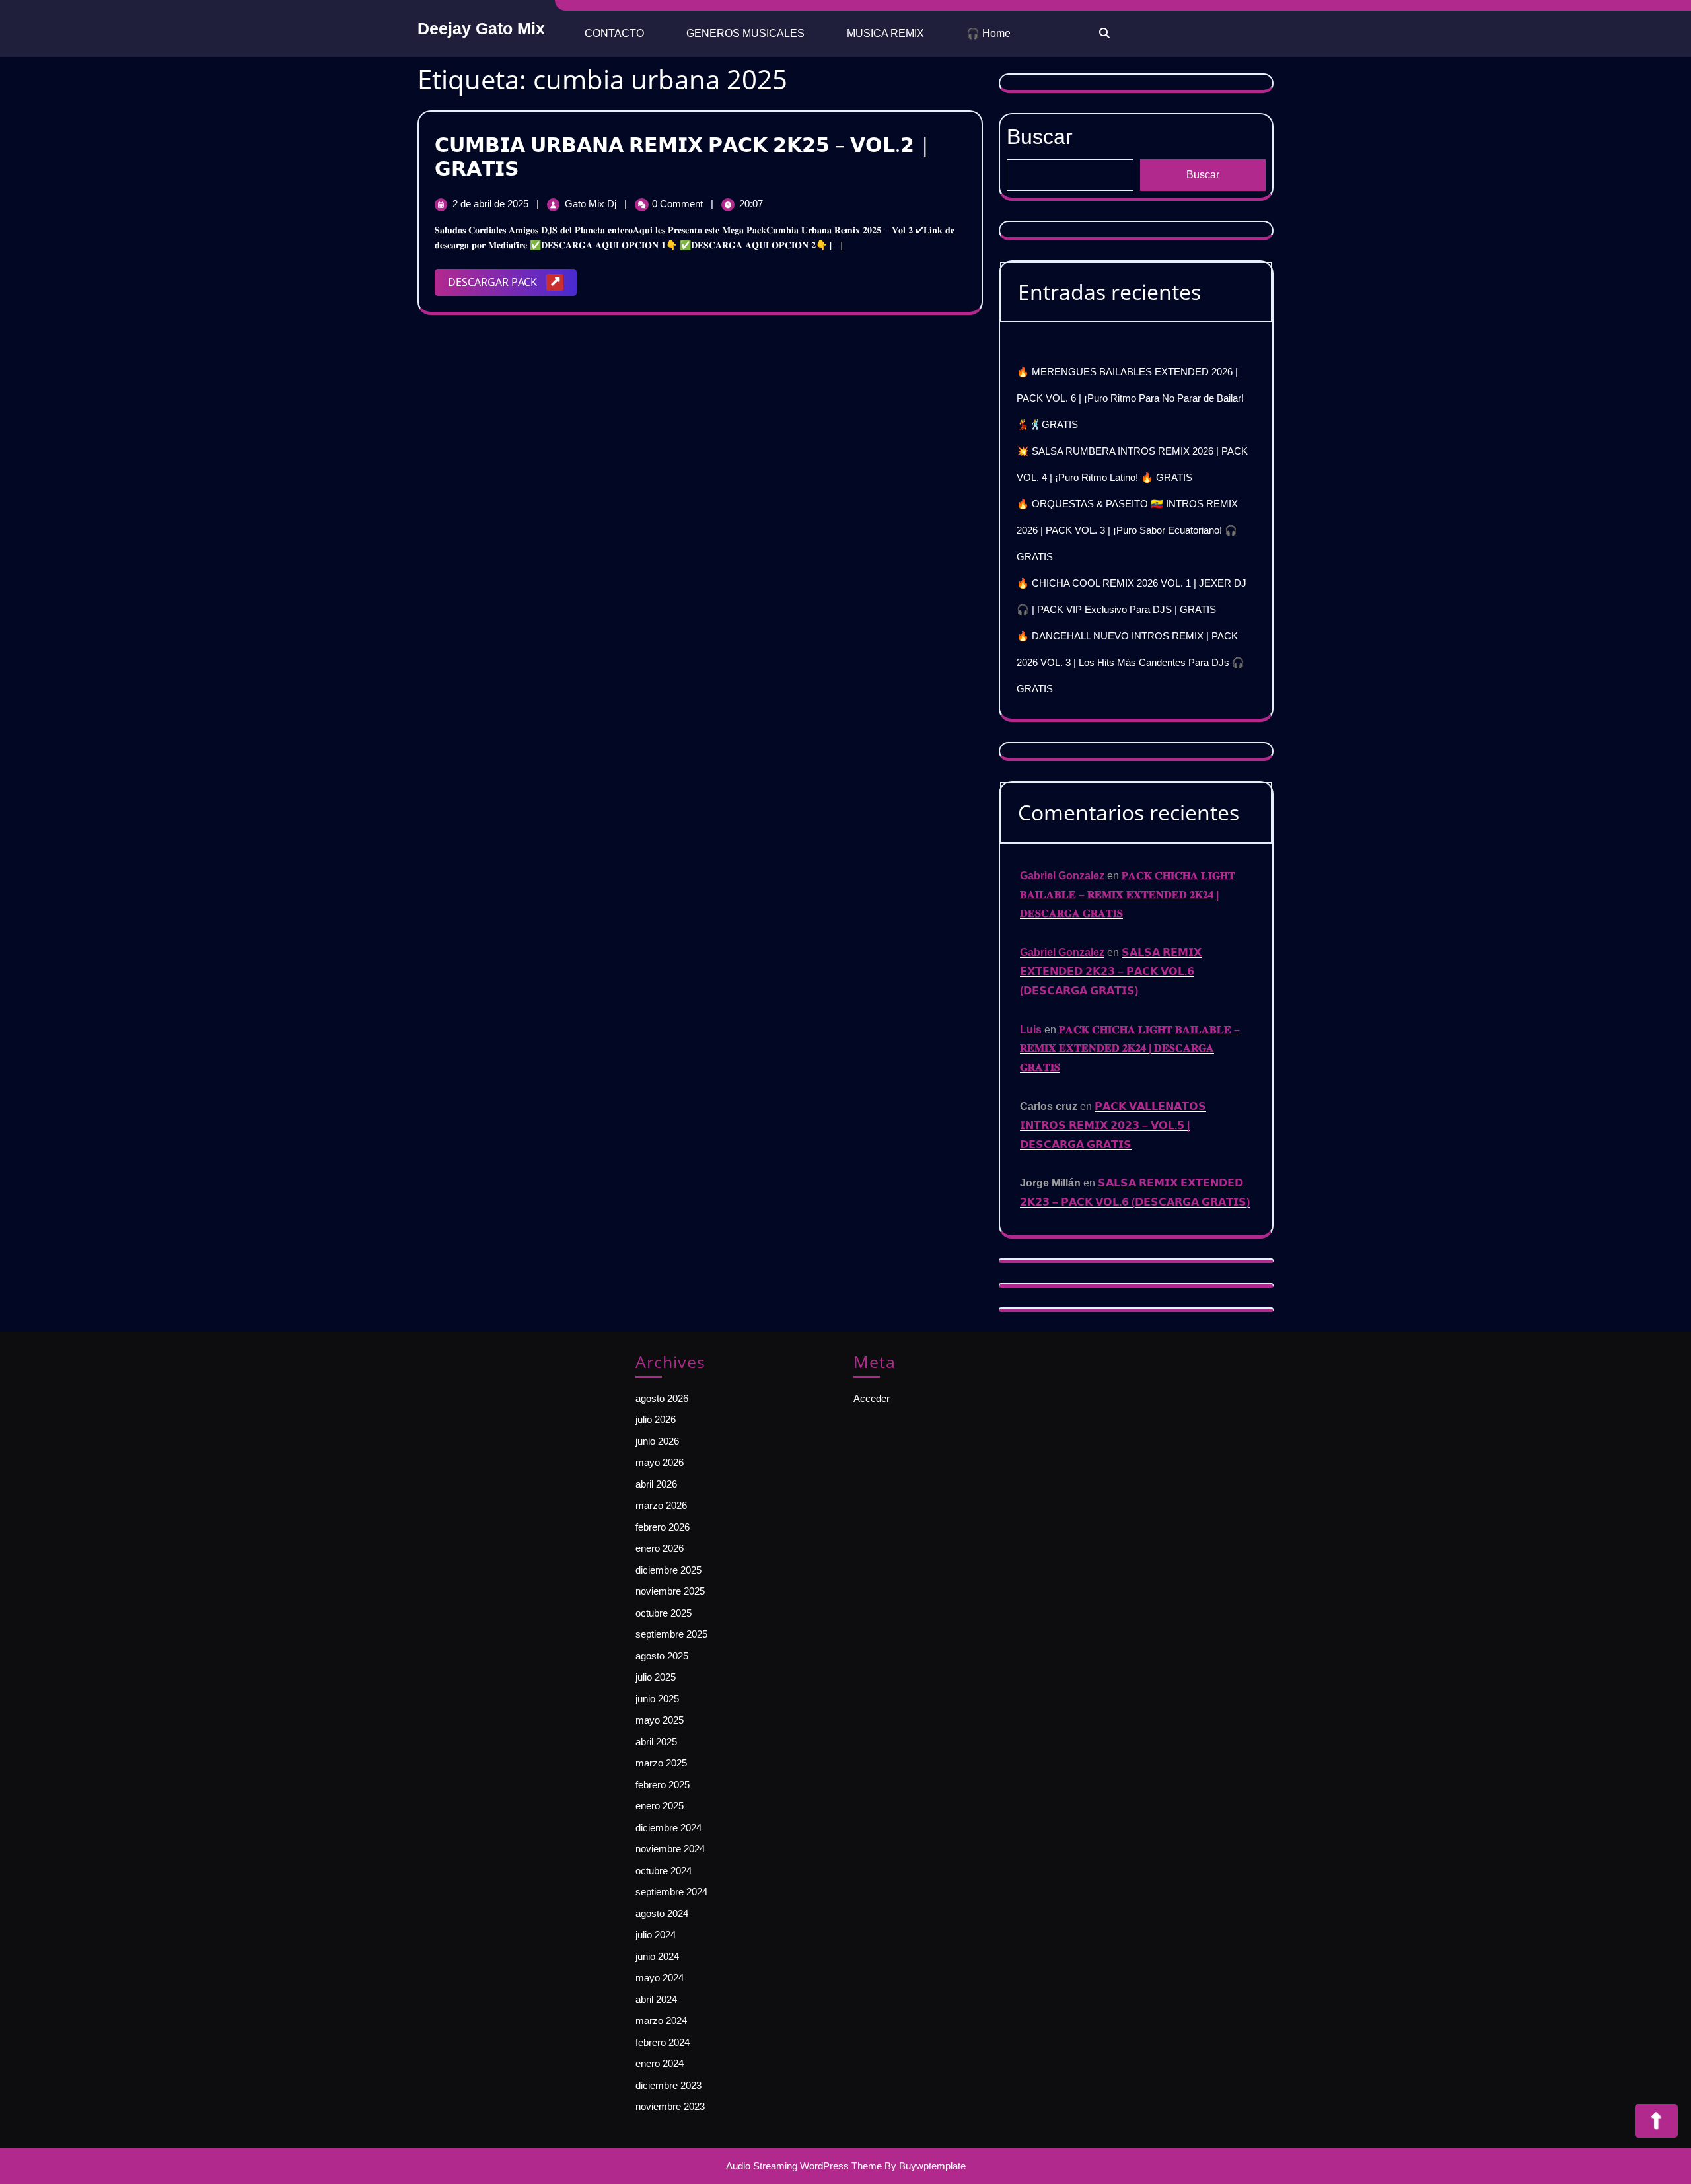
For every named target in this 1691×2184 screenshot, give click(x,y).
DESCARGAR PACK (512, 285)
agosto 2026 (662, 1398)
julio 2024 (656, 1935)
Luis (1031, 1030)
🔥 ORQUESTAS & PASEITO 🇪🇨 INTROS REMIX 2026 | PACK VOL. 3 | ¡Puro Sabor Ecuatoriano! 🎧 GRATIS (1127, 530)
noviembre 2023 (670, 2106)
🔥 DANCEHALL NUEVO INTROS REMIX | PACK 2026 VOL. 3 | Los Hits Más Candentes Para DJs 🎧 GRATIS (1131, 662)
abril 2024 (656, 1999)
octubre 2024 (664, 1871)
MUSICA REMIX (885, 33)
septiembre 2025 (671, 1634)
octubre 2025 (664, 1613)
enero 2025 (660, 1806)
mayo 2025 (660, 1720)
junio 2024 (657, 1956)
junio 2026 (657, 1441)
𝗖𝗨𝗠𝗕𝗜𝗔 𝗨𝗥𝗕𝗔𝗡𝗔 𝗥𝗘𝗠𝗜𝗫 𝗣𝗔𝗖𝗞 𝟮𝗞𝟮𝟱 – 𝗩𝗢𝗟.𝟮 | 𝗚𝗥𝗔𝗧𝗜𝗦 (683, 156)
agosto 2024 (662, 1913)
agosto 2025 (662, 1656)
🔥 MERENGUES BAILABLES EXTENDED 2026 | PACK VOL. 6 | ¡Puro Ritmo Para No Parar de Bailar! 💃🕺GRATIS (1130, 398)
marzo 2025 (661, 1763)
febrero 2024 (663, 2042)
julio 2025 (656, 1677)
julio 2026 (656, 1419)
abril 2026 (656, 1484)
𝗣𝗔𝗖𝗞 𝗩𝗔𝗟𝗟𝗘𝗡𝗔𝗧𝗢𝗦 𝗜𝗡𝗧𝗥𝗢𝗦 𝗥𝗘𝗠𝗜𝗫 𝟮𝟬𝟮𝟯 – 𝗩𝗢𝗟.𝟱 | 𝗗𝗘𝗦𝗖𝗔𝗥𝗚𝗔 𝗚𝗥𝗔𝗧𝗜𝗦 (1113, 1125)
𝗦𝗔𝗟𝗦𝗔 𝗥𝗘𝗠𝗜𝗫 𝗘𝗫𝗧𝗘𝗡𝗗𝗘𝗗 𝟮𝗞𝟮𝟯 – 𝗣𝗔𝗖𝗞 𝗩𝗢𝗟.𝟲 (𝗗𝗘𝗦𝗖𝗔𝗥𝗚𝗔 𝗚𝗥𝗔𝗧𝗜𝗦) (1111, 971)
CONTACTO (614, 33)
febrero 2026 (663, 1527)
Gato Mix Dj (592, 204)
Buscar (1040, 137)
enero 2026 (660, 1548)
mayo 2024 (660, 1978)
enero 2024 (660, 2063)
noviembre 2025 (670, 1591)
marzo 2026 (661, 1505)
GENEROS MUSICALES (745, 33)
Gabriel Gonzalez (1062, 876)
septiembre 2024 (671, 1892)
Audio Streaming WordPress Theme (804, 2166)
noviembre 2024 (670, 1849)
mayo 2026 (660, 1462)
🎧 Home (989, 33)
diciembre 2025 (668, 1570)
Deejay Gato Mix (481, 28)
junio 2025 (657, 1699)
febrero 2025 (663, 1785)
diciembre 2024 (668, 1828)
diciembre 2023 (668, 2085)
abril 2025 (656, 1742)
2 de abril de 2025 (492, 204)
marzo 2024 (661, 2020)
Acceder (872, 1398)
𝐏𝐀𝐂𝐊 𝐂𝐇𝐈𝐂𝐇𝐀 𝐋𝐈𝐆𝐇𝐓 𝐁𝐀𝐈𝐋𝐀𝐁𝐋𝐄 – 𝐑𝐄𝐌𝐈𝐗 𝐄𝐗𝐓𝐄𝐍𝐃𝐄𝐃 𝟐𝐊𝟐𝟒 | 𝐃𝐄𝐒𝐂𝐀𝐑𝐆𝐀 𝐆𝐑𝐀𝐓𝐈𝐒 (1128, 895)
